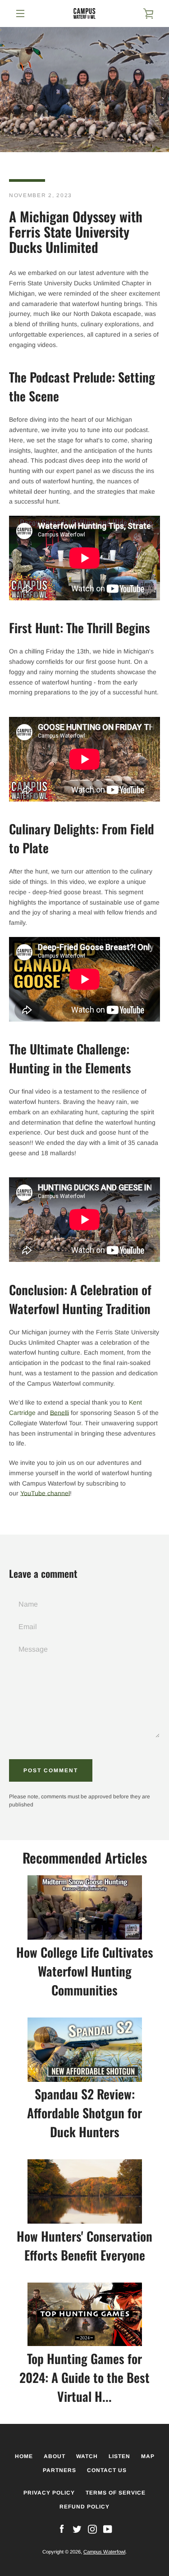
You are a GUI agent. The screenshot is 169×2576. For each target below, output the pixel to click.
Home (24, 2456)
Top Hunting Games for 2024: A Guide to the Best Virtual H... (84, 2377)
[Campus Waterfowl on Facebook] (62, 2529)
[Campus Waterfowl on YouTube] (108, 2529)
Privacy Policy (49, 2493)
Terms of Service (116, 2493)
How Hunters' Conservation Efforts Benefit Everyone (84, 2245)
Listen (119, 2456)
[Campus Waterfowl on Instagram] (92, 2529)
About (55, 2456)
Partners (59, 2470)
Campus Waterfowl (104, 2552)
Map (148, 2456)
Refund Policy (84, 2507)
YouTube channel (45, 1493)
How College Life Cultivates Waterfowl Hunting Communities (85, 1971)
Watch (87, 2456)
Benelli (59, 1413)
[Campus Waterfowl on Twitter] (77, 2529)
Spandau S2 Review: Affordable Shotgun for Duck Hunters (84, 2113)
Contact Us (107, 2470)
